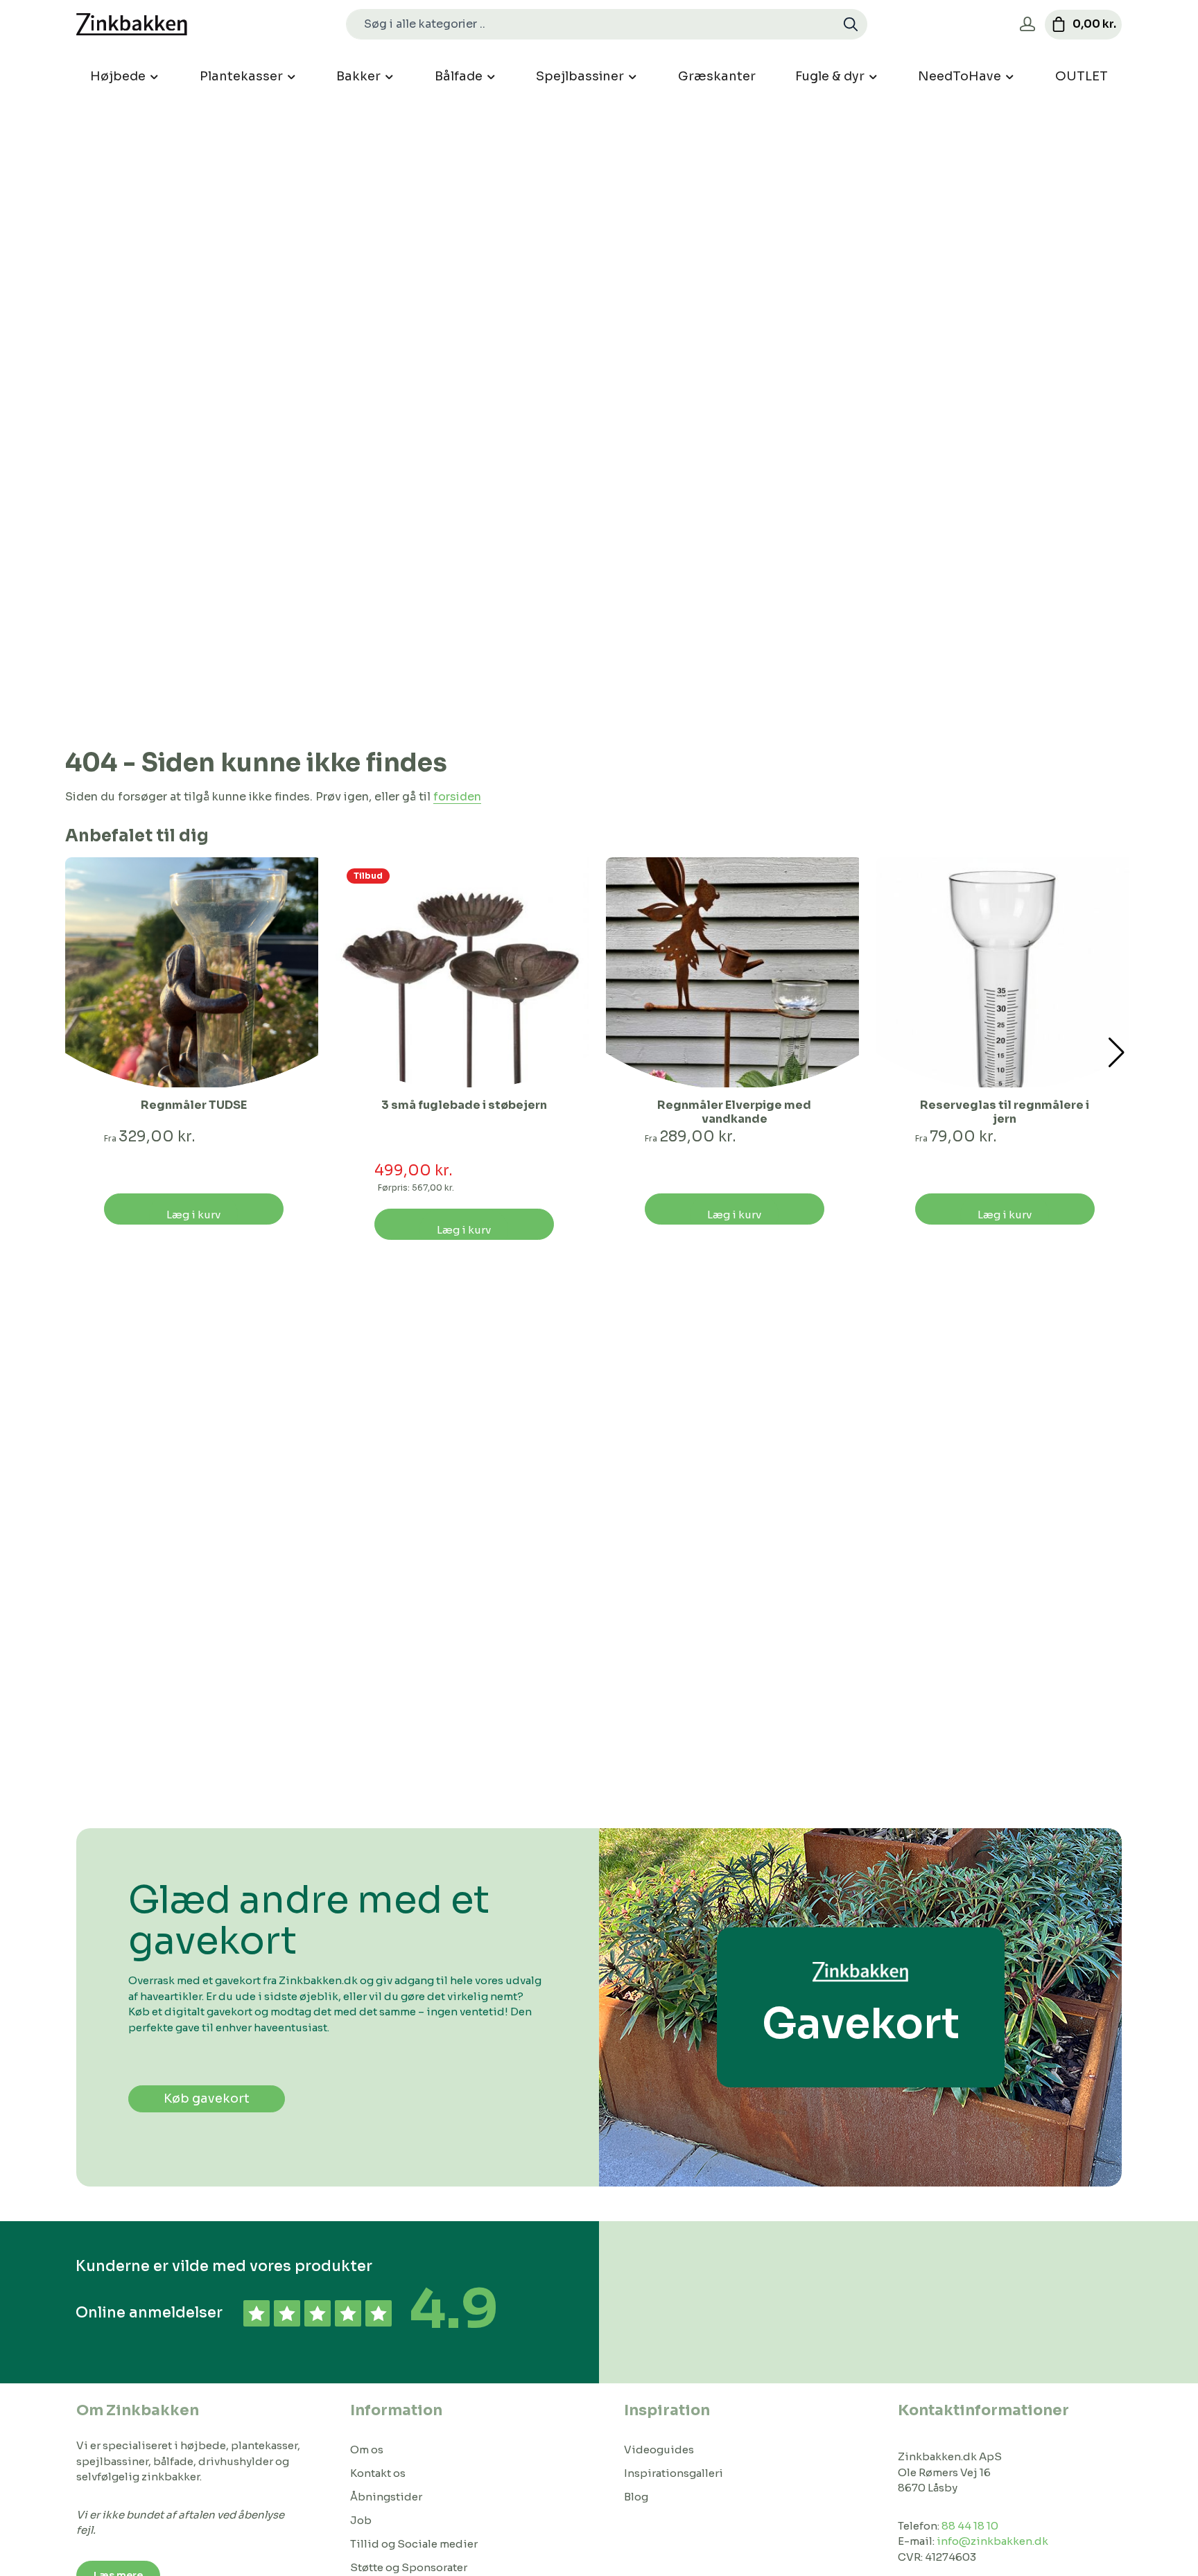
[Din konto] (1027, 25)
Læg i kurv (193, 1215)
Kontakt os (378, 2473)
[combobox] (591, 24)
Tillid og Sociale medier (414, 2544)
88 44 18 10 (970, 2526)
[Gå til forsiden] (132, 25)
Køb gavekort (207, 2099)
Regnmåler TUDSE (194, 1105)
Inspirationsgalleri (674, 2473)
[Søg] (851, 24)
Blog (636, 2497)
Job (361, 2520)
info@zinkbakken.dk (992, 2541)
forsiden (457, 797)
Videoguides (659, 2450)
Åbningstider (386, 2497)
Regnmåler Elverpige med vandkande (734, 1112)
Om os (367, 2450)
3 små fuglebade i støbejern (464, 1105)
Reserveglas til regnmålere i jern (1005, 1112)
